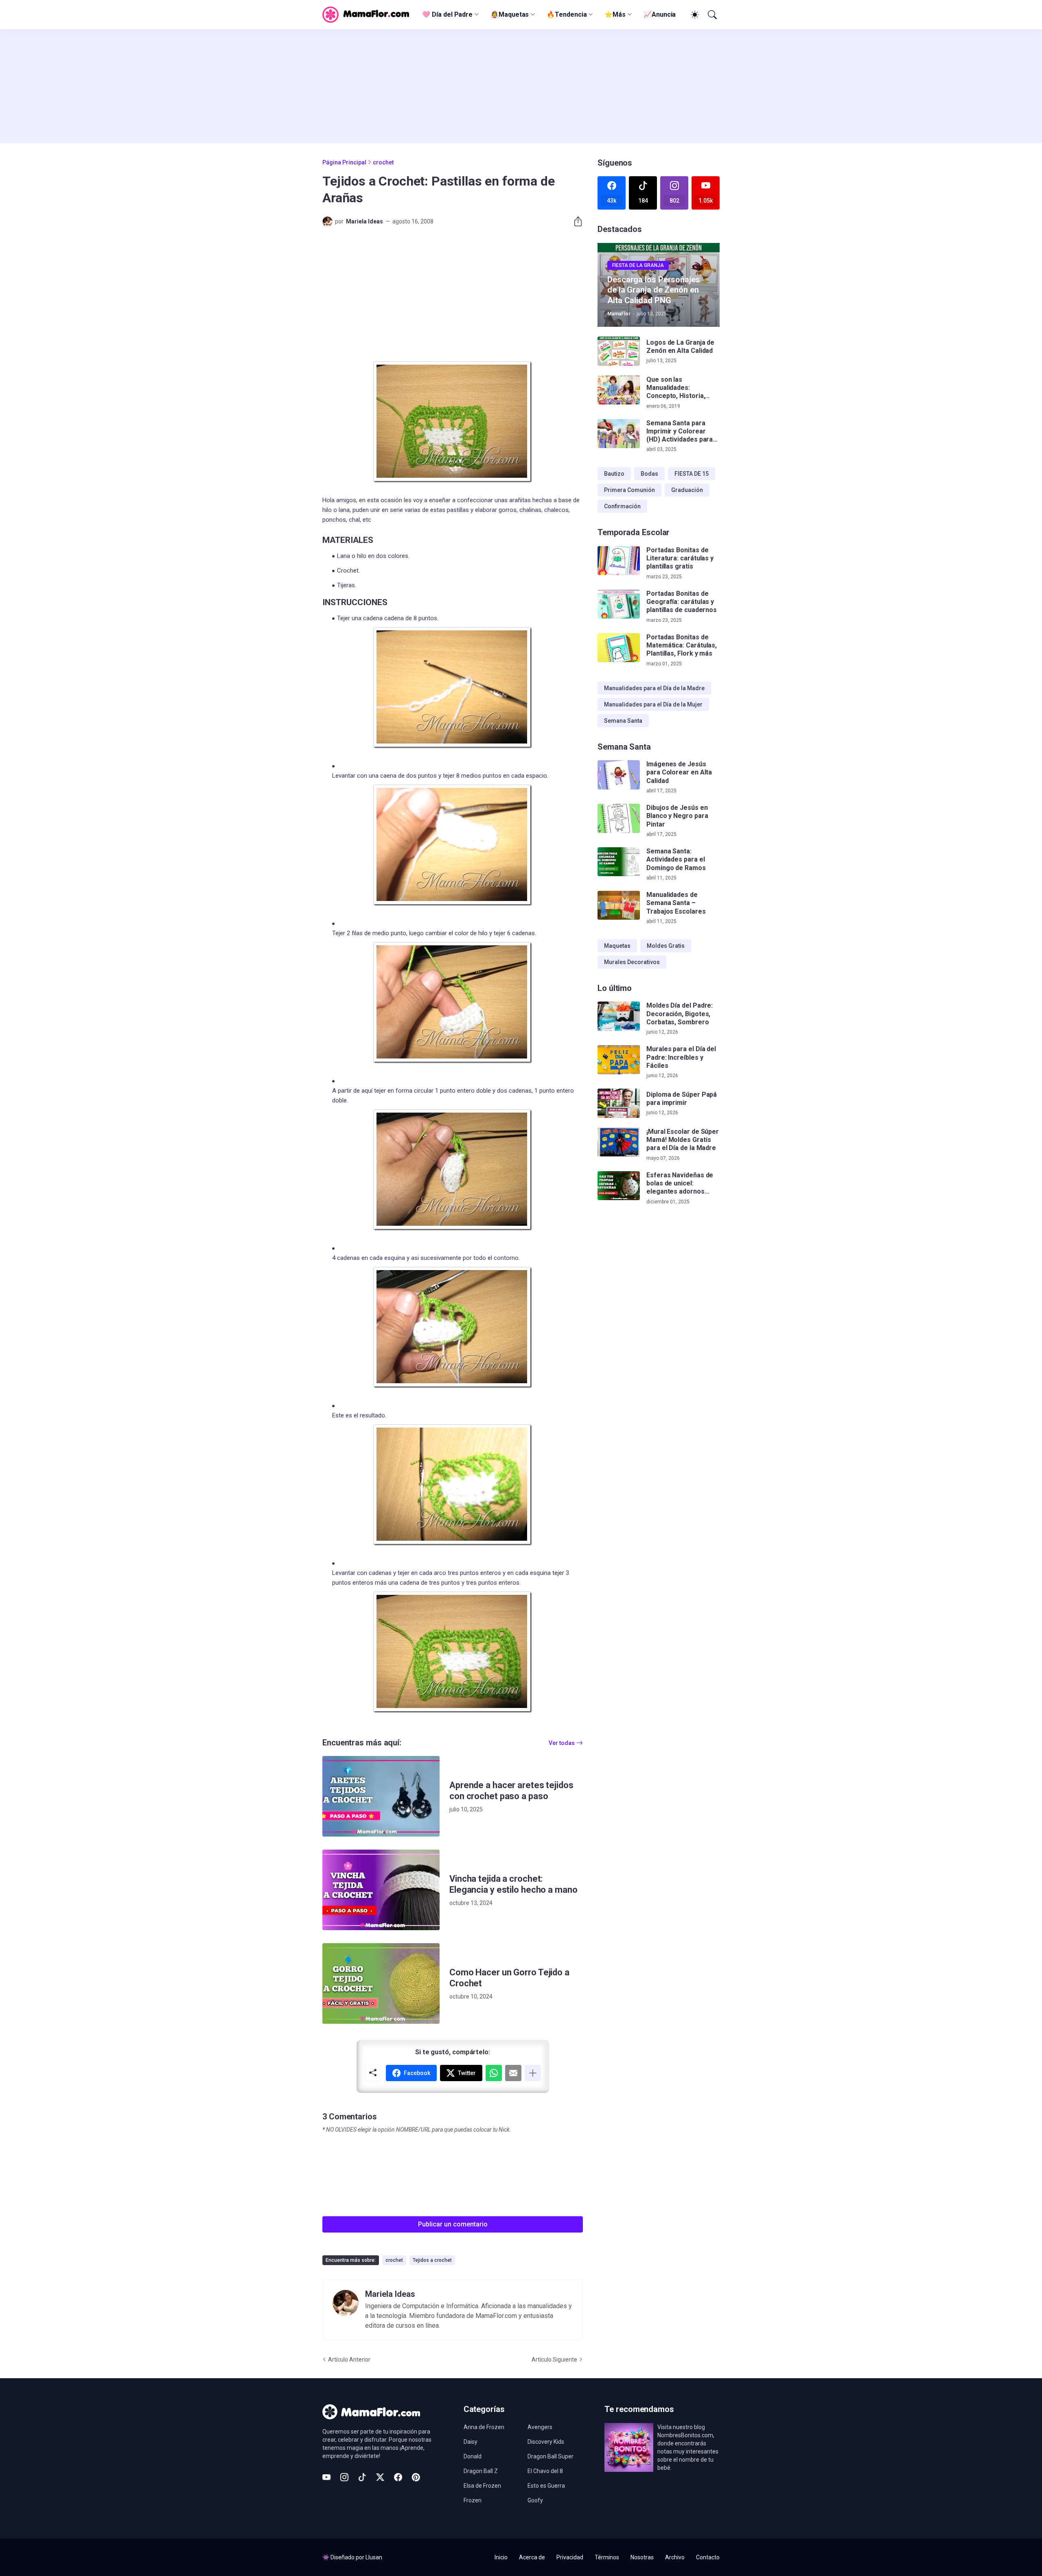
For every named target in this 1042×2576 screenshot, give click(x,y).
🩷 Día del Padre (447, 14)
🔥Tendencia (567, 14)
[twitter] (380, 2477)
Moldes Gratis (666, 946)
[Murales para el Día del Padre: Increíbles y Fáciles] (619, 1060)
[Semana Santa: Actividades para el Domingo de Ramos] (619, 862)
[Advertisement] (521, 86)
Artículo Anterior (349, 2360)
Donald (473, 2456)
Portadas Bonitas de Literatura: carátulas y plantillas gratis (680, 558)
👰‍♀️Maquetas (510, 14)
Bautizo (614, 474)
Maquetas (617, 946)
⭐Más (615, 14)
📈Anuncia (660, 14)
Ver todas (562, 1743)
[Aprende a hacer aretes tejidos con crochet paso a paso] (381, 1796)
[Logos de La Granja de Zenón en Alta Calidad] (619, 351)
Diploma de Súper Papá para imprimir (682, 1099)
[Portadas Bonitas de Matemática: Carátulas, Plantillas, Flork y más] (619, 648)
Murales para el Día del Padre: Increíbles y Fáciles (681, 1057)
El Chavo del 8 (545, 2471)
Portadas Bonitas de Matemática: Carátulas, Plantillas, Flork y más (682, 645)
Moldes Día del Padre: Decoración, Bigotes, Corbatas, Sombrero (680, 1014)
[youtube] (326, 2477)
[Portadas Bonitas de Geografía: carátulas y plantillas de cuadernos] (619, 604)
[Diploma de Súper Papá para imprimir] (619, 1103)
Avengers (540, 2427)
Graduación (687, 490)
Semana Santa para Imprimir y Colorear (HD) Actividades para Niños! (680, 432)
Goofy (535, 2500)
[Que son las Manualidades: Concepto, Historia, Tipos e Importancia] (619, 390)
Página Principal (344, 162)
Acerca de (532, 2557)
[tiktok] (362, 2477)
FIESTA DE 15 (692, 474)
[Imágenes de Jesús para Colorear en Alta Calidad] (619, 775)
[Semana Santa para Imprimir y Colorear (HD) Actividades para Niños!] (619, 434)
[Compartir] (575, 221)
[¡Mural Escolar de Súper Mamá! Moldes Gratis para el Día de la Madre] (619, 1142)
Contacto (708, 2557)
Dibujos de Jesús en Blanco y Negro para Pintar (677, 816)
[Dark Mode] (694, 15)
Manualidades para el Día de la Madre (654, 688)
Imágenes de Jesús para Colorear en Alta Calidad (679, 772)
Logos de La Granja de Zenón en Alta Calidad (680, 347)
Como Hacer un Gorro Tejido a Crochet (509, 1978)
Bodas (649, 474)
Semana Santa (623, 721)
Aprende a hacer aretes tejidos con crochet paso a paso (511, 1791)
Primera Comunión (629, 490)
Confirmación (622, 506)
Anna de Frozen (484, 2427)
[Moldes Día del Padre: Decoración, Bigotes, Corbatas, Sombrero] (619, 1016)
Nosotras (642, 2557)
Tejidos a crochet (432, 2260)
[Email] (513, 2073)
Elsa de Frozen (482, 2486)
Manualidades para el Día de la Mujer (653, 704)
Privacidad (570, 2557)
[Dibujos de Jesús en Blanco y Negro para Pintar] (619, 818)
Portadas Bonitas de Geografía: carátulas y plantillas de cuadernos (682, 602)
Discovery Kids (546, 2442)
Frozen (473, 2500)
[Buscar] (711, 15)
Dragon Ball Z (481, 2471)
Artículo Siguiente (554, 2360)
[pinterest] (416, 2477)
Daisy (471, 2442)
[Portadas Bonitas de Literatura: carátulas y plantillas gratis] (619, 561)
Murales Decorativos (632, 962)
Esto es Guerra (546, 2486)
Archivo (675, 2557)
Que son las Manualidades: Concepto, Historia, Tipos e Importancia (677, 388)
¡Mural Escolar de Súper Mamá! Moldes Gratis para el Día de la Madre (683, 1140)
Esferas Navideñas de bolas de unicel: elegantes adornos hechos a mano (680, 1184)
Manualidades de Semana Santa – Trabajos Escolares (676, 903)
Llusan (374, 2557)
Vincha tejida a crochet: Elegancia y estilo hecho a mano (513, 1884)
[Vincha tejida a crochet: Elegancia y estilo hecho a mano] (381, 1890)
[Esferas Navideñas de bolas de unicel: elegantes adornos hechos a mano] (619, 1186)
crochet (383, 162)
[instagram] (344, 2477)
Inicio (501, 2557)
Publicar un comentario (453, 2224)
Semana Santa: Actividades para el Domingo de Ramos (676, 859)
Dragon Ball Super (551, 2456)
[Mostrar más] (533, 2073)
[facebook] (398, 2477)
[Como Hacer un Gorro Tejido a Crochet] (381, 1983)
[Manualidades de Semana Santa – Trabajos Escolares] (619, 905)
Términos (607, 2557)
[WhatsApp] (494, 2073)
